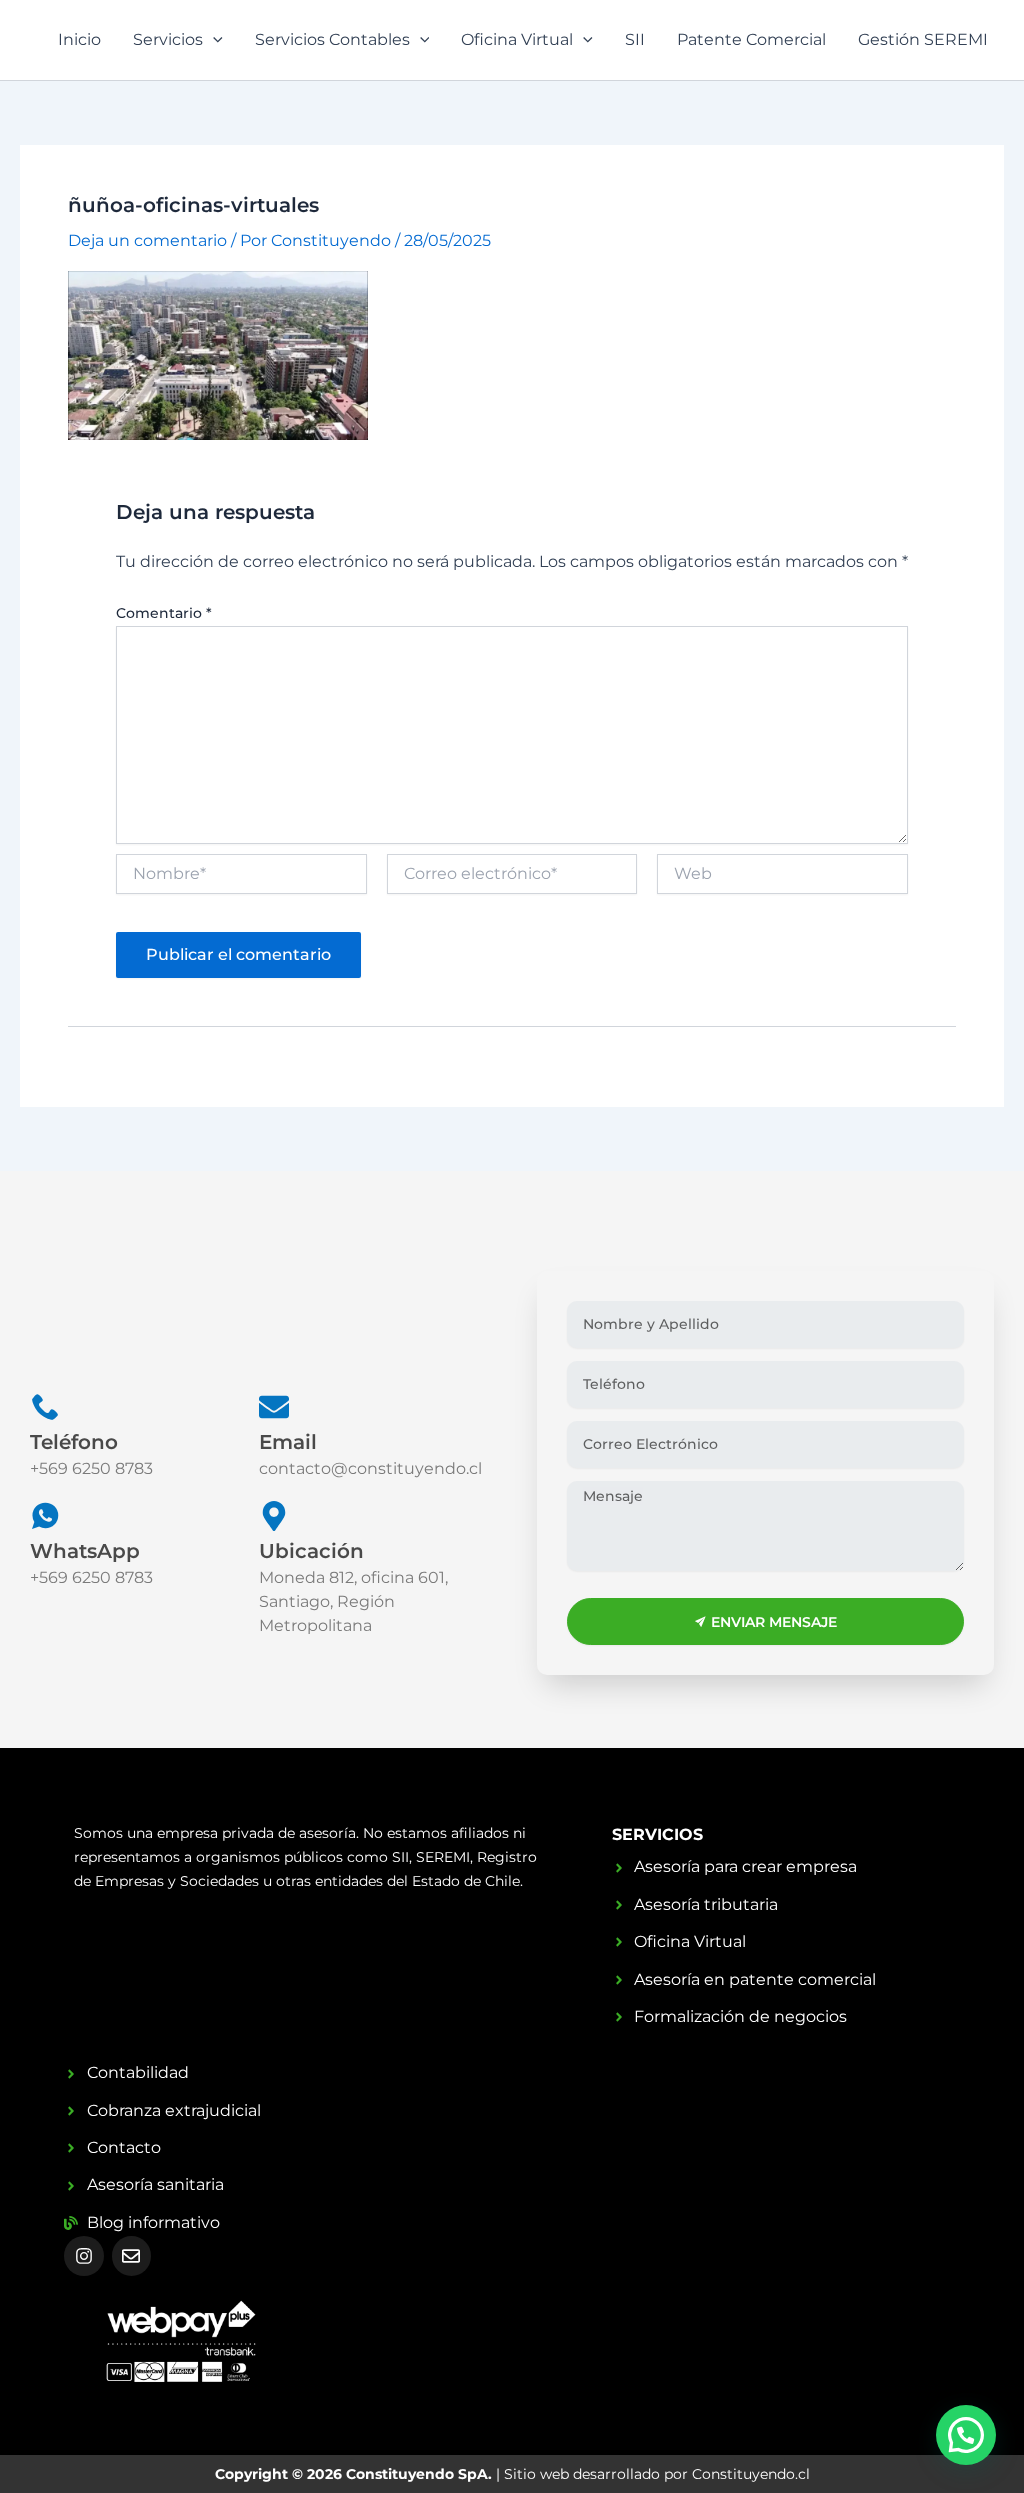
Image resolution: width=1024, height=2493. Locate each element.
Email (288, 1442)
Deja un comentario (147, 240)
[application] (213, 40)
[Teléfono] (45, 1407)
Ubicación (311, 1551)
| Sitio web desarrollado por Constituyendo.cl (512, 2474)
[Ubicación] (274, 1516)
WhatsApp (85, 1551)
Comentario (164, 613)
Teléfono (74, 1442)
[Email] (274, 1407)
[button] (966, 2435)
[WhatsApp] (45, 1516)
